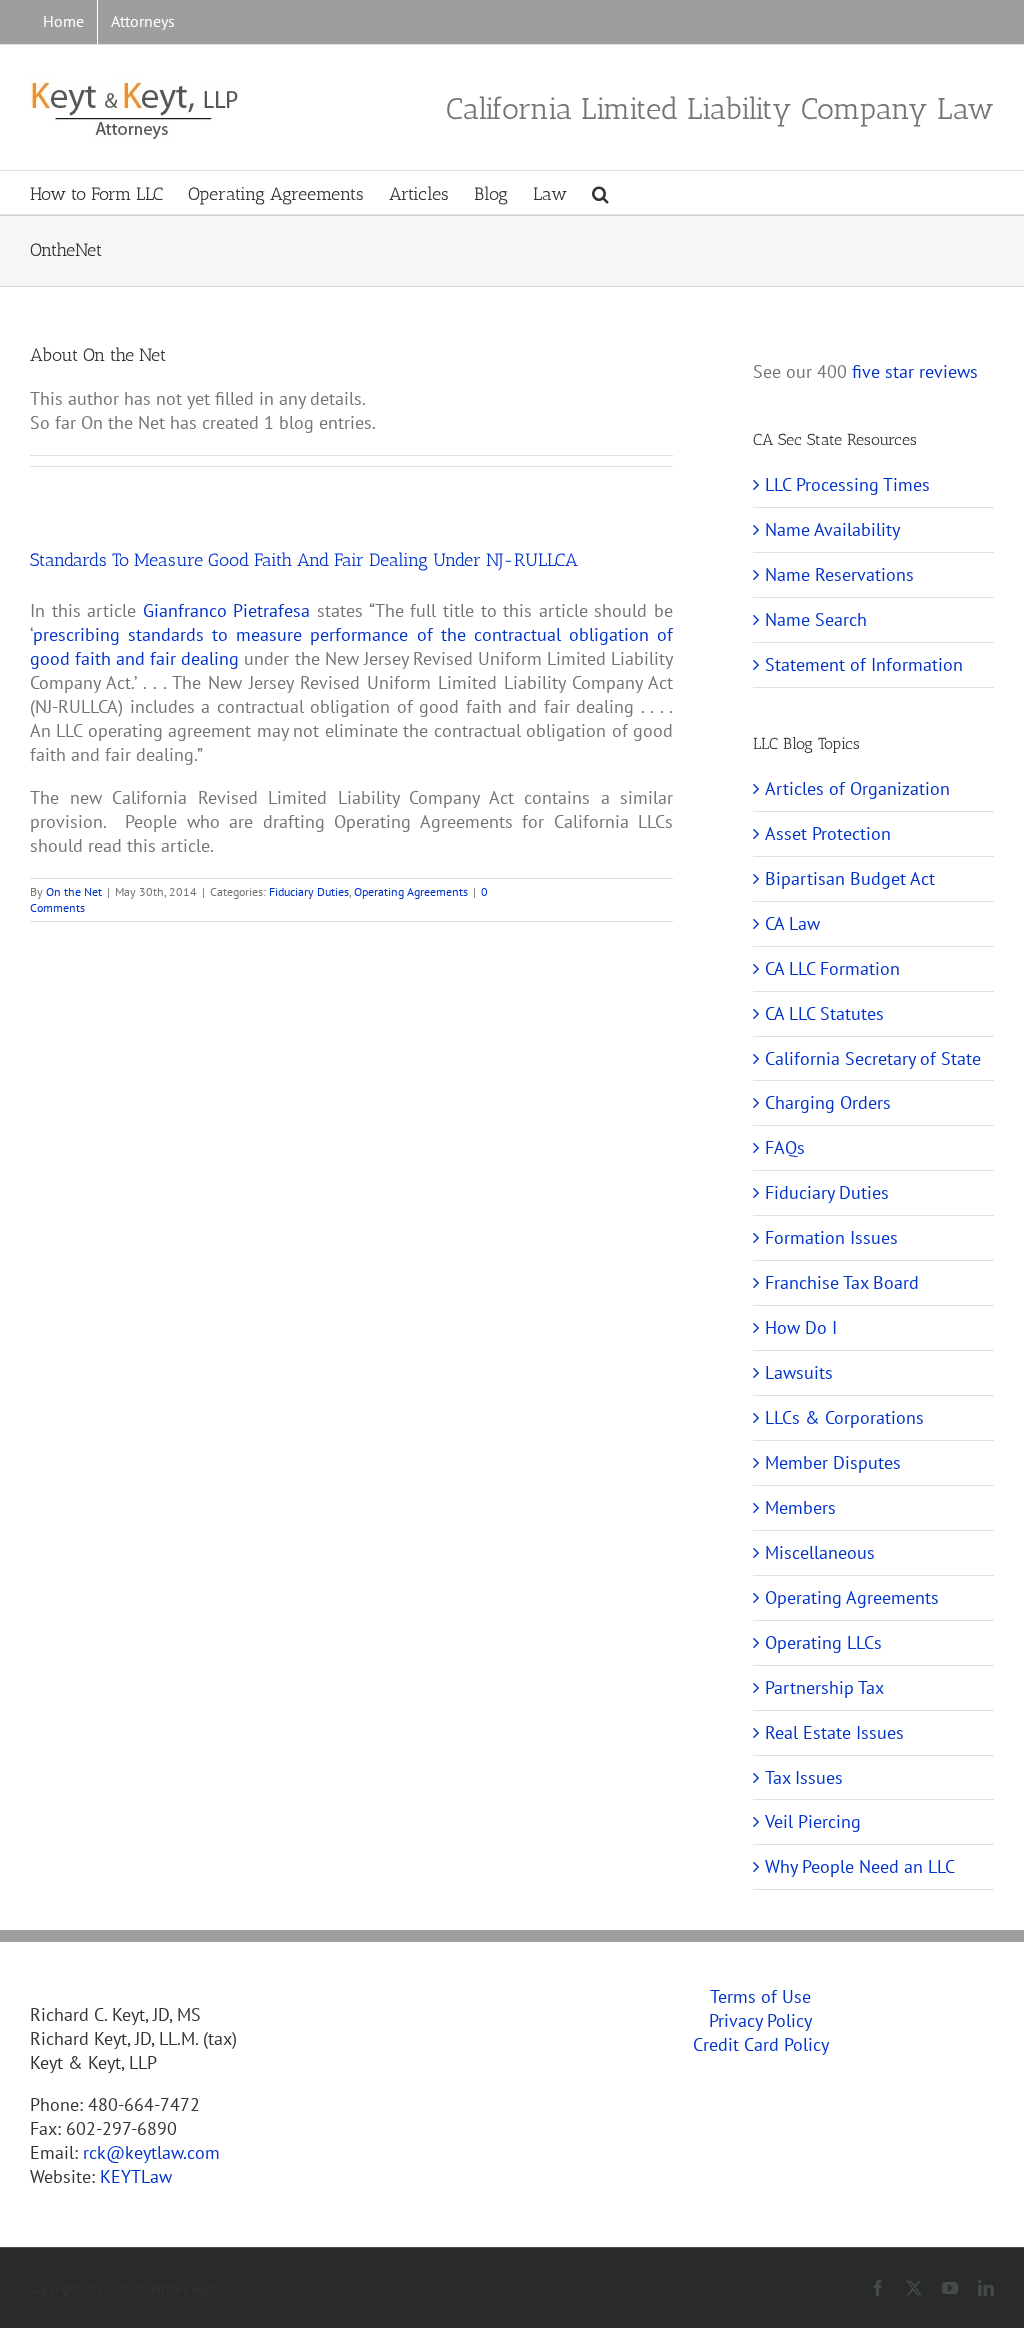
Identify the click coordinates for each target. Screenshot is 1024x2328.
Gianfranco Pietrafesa (227, 610)
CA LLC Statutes (824, 1013)
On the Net (74, 891)
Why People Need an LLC (860, 1866)
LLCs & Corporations (844, 1417)
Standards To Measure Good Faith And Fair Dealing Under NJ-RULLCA (304, 560)
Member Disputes (833, 1462)
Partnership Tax (824, 1687)
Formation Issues (831, 1237)
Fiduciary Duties (309, 891)
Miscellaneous (820, 1552)
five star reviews (915, 371)
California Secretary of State (873, 1058)
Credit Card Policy (761, 2044)
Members (800, 1507)
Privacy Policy (760, 2020)
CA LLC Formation (832, 968)
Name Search (816, 619)
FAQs (785, 1147)
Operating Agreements (411, 891)
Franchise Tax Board (842, 1282)
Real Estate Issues (834, 1732)
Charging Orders (828, 1102)
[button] (600, 192)
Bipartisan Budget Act (850, 878)
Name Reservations (839, 574)
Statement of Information (864, 664)
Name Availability (832, 529)
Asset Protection (828, 833)
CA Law (792, 923)
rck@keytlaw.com (151, 2152)
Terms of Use (760, 1996)
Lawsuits (799, 1372)
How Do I (801, 1327)
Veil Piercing (813, 1821)
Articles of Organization (857, 788)
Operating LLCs (823, 1642)
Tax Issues (804, 1777)
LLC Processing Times (847, 484)
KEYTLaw (136, 2176)
